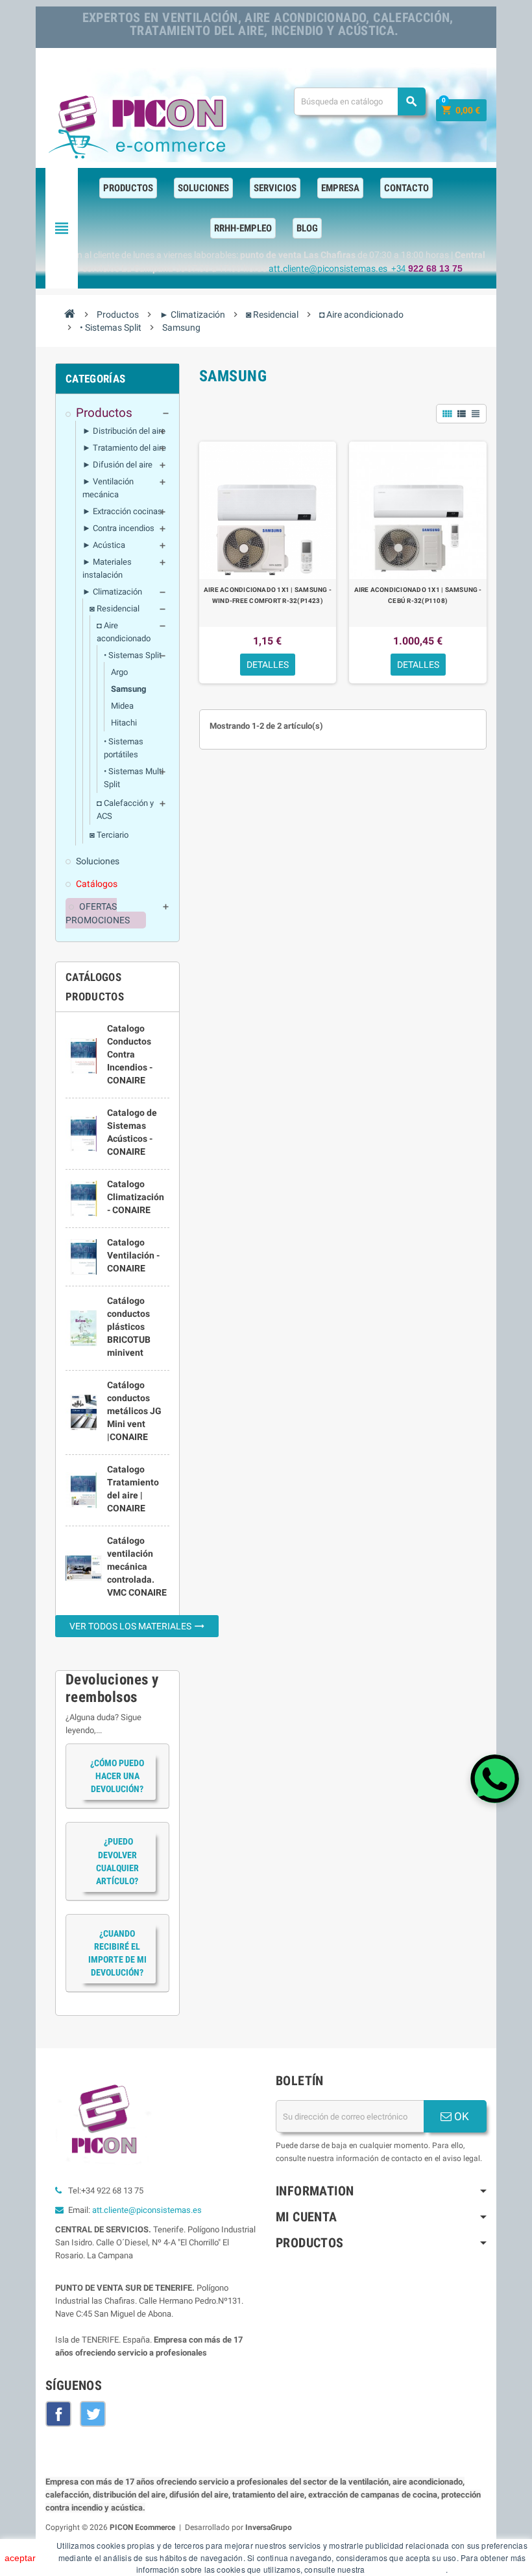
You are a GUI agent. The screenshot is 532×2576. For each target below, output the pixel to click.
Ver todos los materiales (137, 1626)
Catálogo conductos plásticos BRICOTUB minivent (129, 1327)
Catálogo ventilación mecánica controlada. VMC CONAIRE (137, 1566)
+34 (427, 269)
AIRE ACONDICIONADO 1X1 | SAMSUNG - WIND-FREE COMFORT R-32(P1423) (268, 595)
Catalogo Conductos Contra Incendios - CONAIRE (130, 1054)
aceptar (20, 2558)
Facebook (58, 2414)
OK (460, 2116)
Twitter (93, 2414)
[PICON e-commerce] (139, 124)
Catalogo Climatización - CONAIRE (136, 1197)
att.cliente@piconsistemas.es (147, 2210)
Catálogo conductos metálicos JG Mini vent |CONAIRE (134, 1411)
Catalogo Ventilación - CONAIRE (133, 1255)
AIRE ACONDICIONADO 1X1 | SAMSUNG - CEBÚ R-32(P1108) (418, 595)
